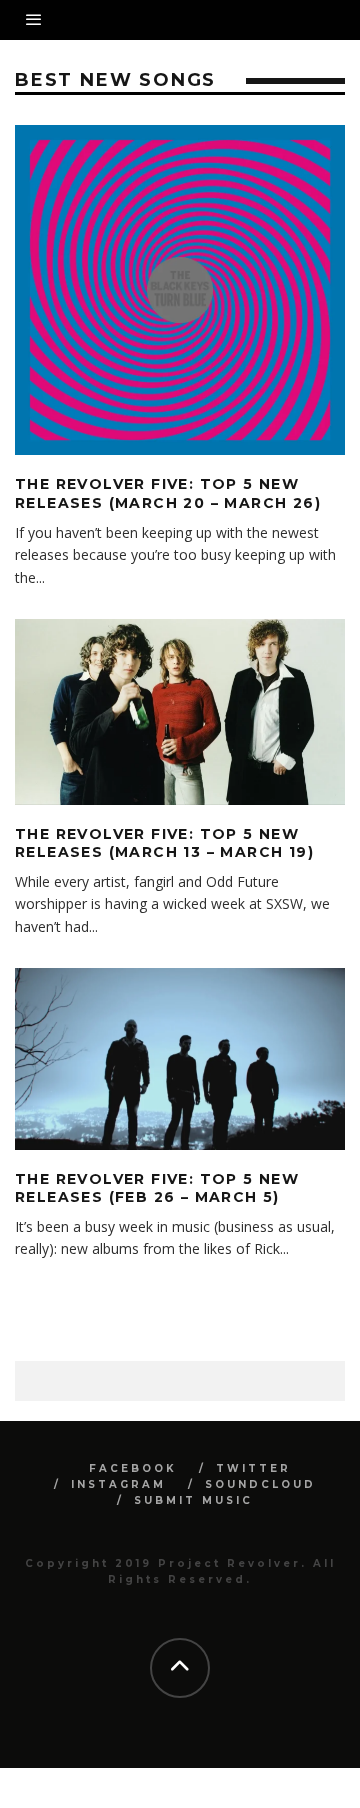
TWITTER (253, 1468)
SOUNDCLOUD (260, 1484)
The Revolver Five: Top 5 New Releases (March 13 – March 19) (164, 843)
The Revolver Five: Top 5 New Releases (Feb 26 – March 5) (157, 1188)
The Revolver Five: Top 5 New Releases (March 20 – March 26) (168, 493)
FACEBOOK (133, 1468)
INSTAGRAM (118, 1484)
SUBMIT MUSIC (193, 1500)
